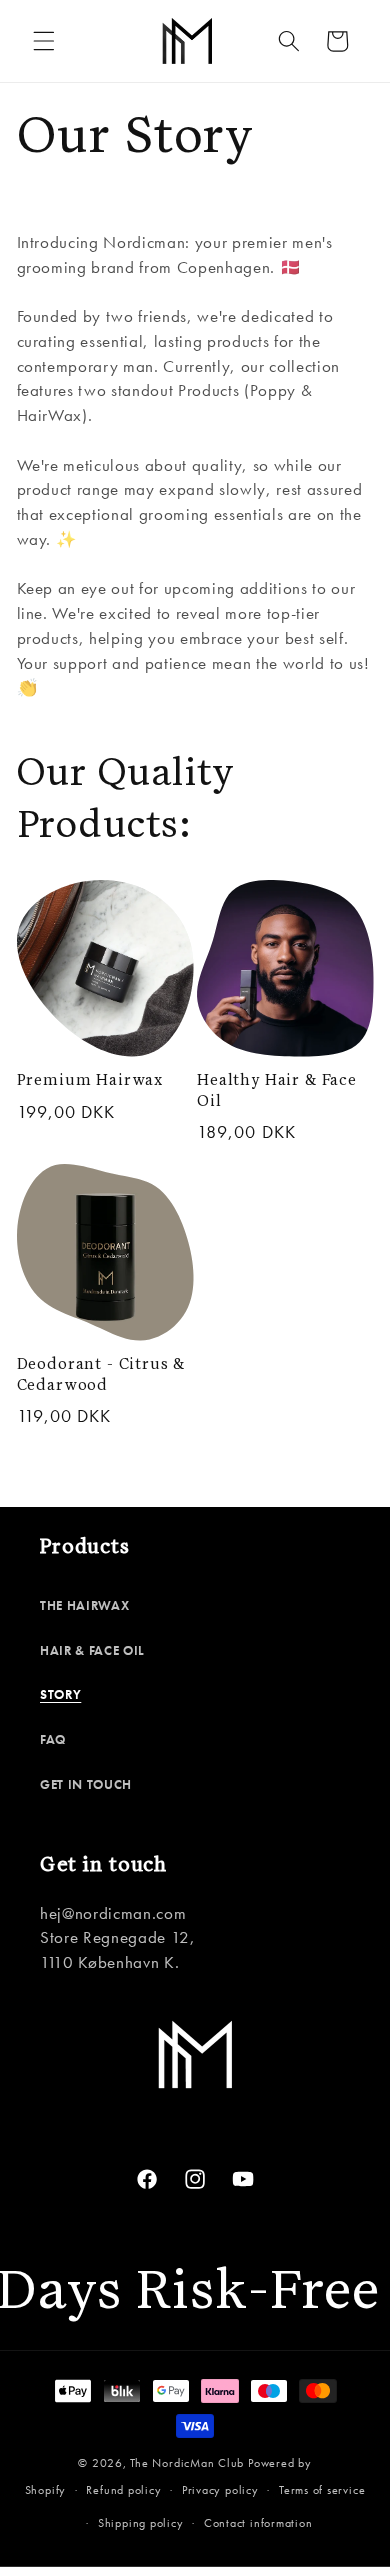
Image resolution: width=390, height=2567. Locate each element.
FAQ (53, 1739)
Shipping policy (141, 2523)
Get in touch (86, 1784)
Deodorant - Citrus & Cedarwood (101, 1375)
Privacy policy (220, 2490)
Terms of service (322, 2490)
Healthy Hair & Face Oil (277, 1091)
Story (60, 1694)
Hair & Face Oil (92, 1650)
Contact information (258, 2523)
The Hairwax (84, 1605)
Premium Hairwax (90, 1080)
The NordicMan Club (187, 2463)
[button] (44, 41)
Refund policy (123, 2490)
